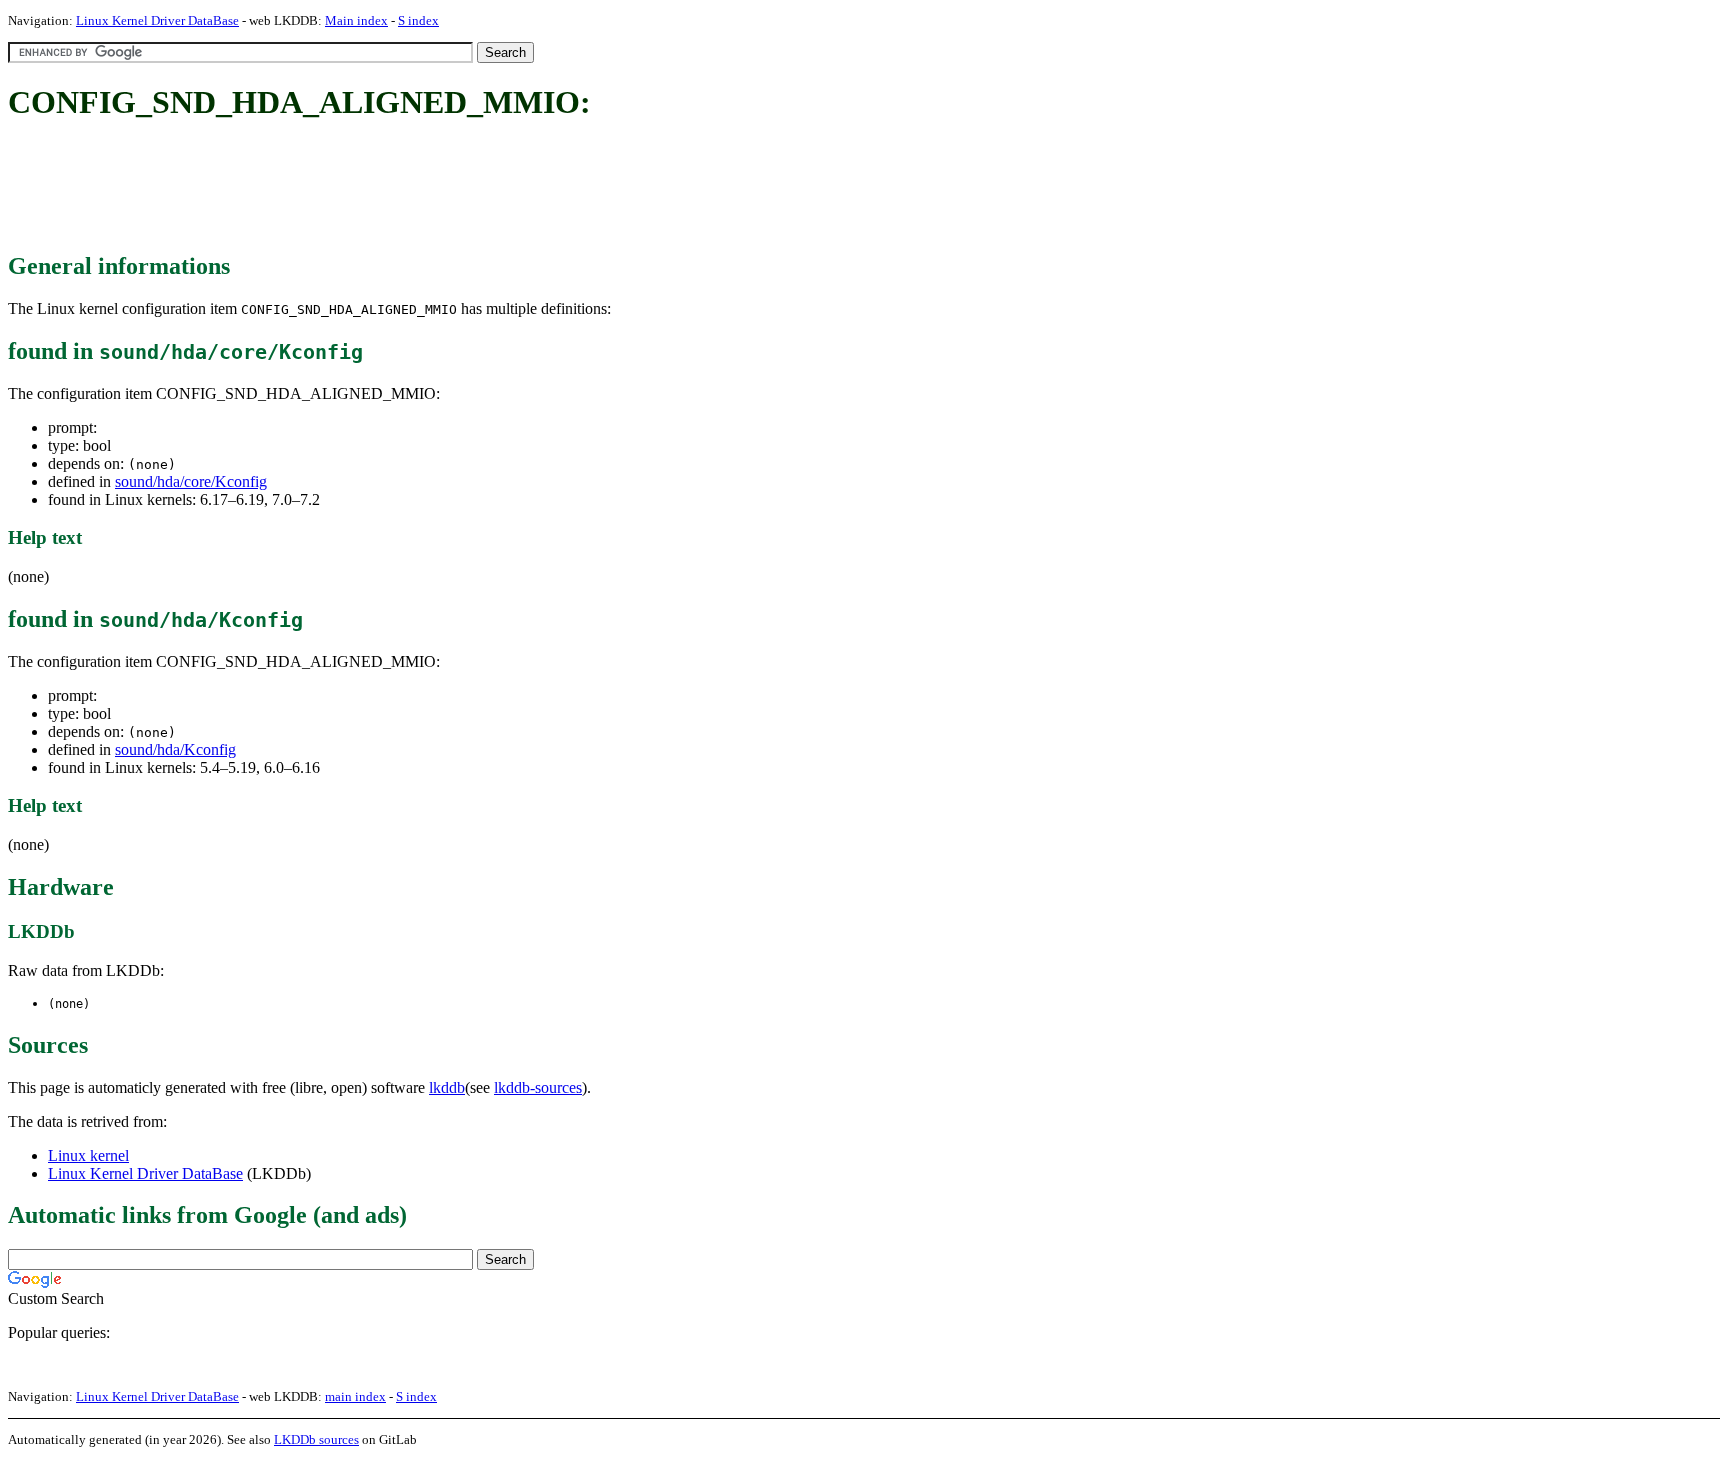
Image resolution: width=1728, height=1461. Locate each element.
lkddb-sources (538, 1087)
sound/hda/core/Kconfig (191, 481)
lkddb (447, 1087)
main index (355, 1396)
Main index (356, 20)
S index (418, 20)
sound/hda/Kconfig (175, 749)
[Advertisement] (372, 188)
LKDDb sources (316, 1439)
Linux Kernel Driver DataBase (157, 20)
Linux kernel (88, 1155)
